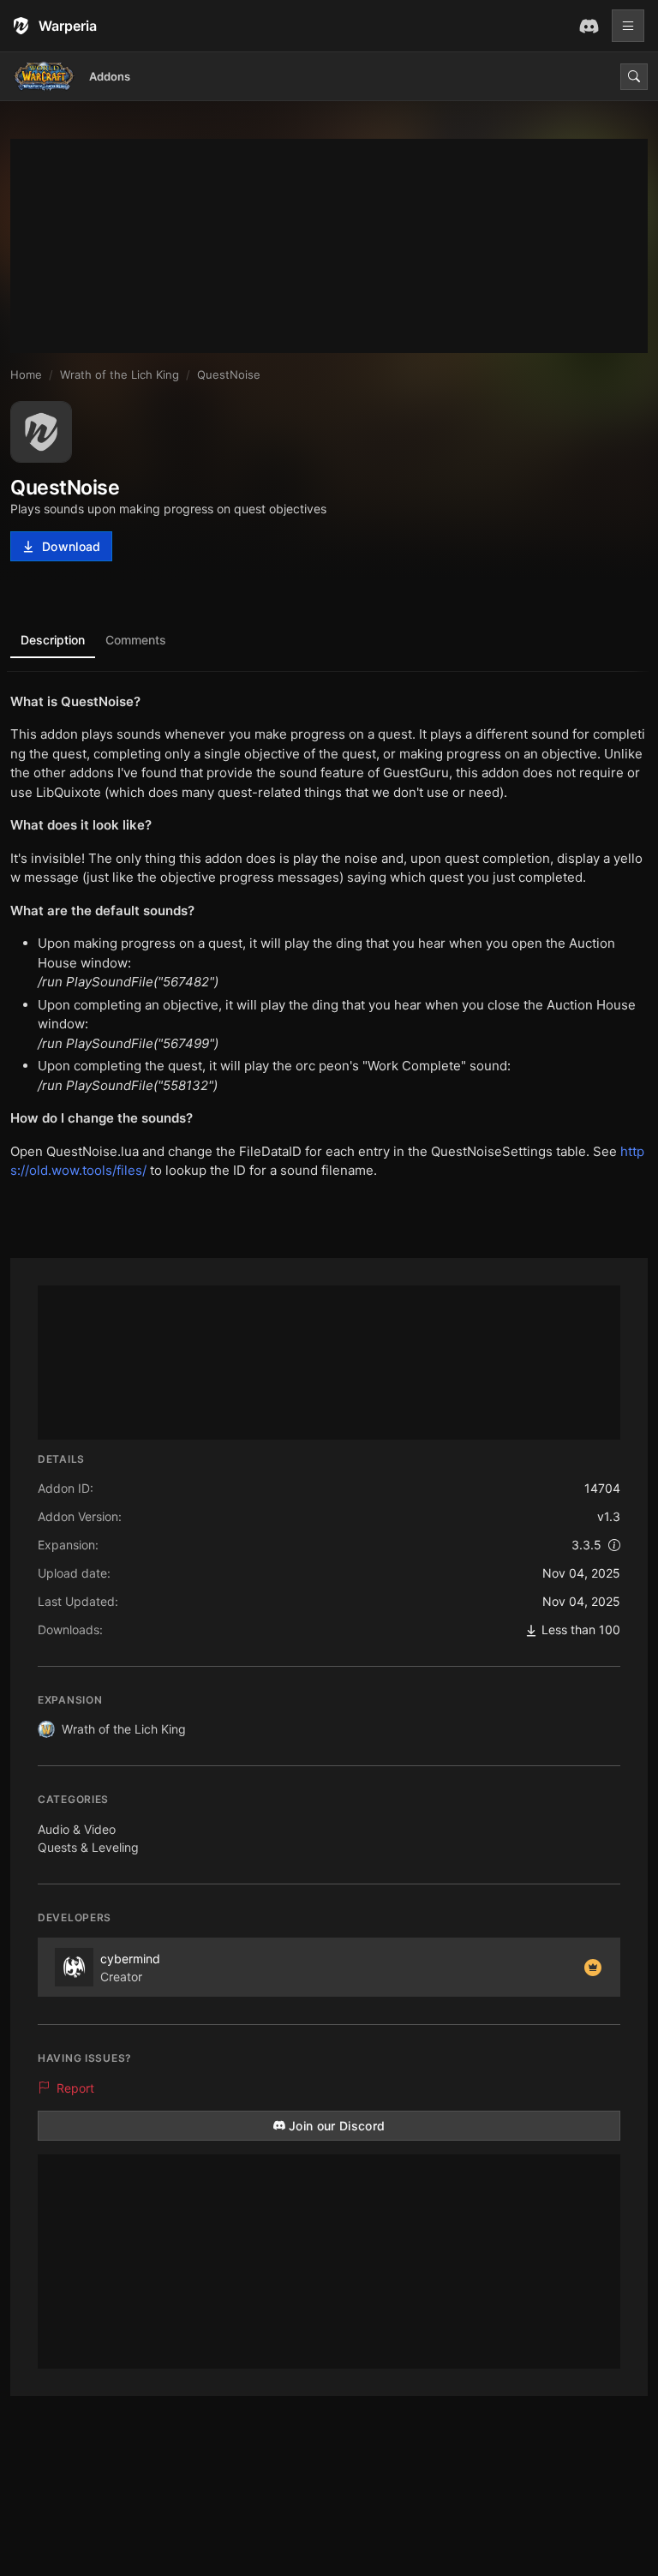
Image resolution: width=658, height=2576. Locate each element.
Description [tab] (53, 640)
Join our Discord (337, 2126)
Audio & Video (77, 1829)
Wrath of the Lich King (124, 1729)
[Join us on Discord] (589, 26)
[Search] (634, 77)
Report (75, 2088)
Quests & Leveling (88, 1847)
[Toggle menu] (628, 26)
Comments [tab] (136, 640)
